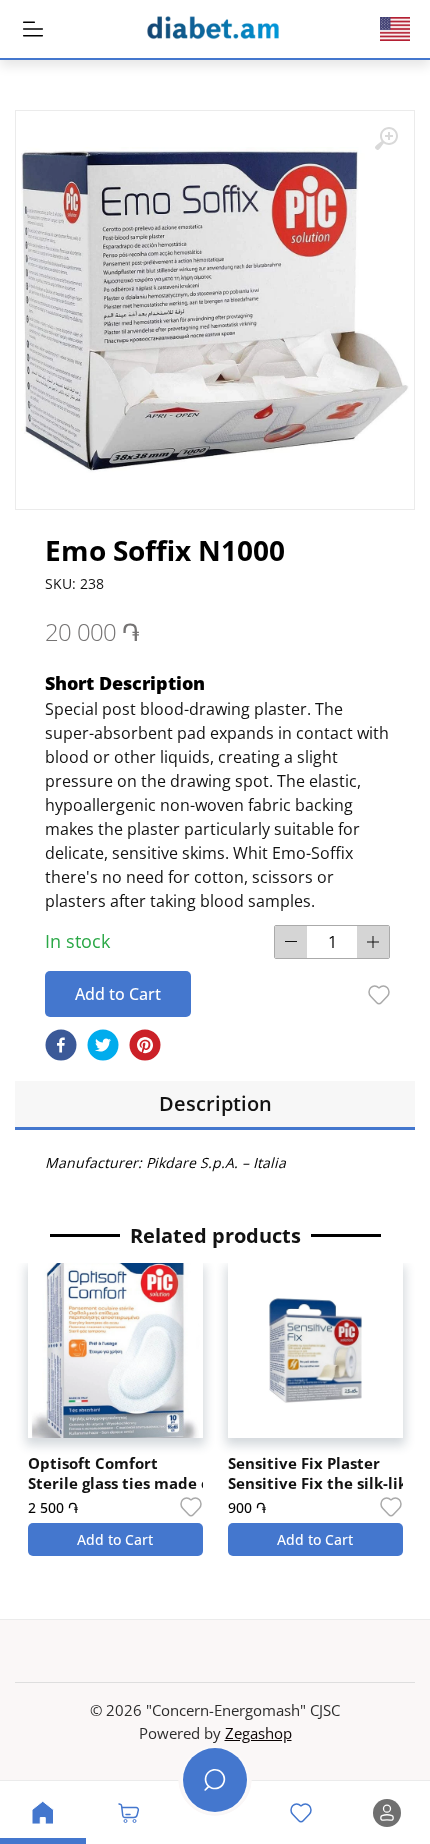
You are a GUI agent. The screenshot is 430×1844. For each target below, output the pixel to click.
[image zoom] (386, 139)
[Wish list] (378, 995)
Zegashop (258, 1733)
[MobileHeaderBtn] (33, 29)
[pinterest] (145, 1045)
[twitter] (103, 1045)
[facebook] (61, 1045)
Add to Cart (118, 994)
